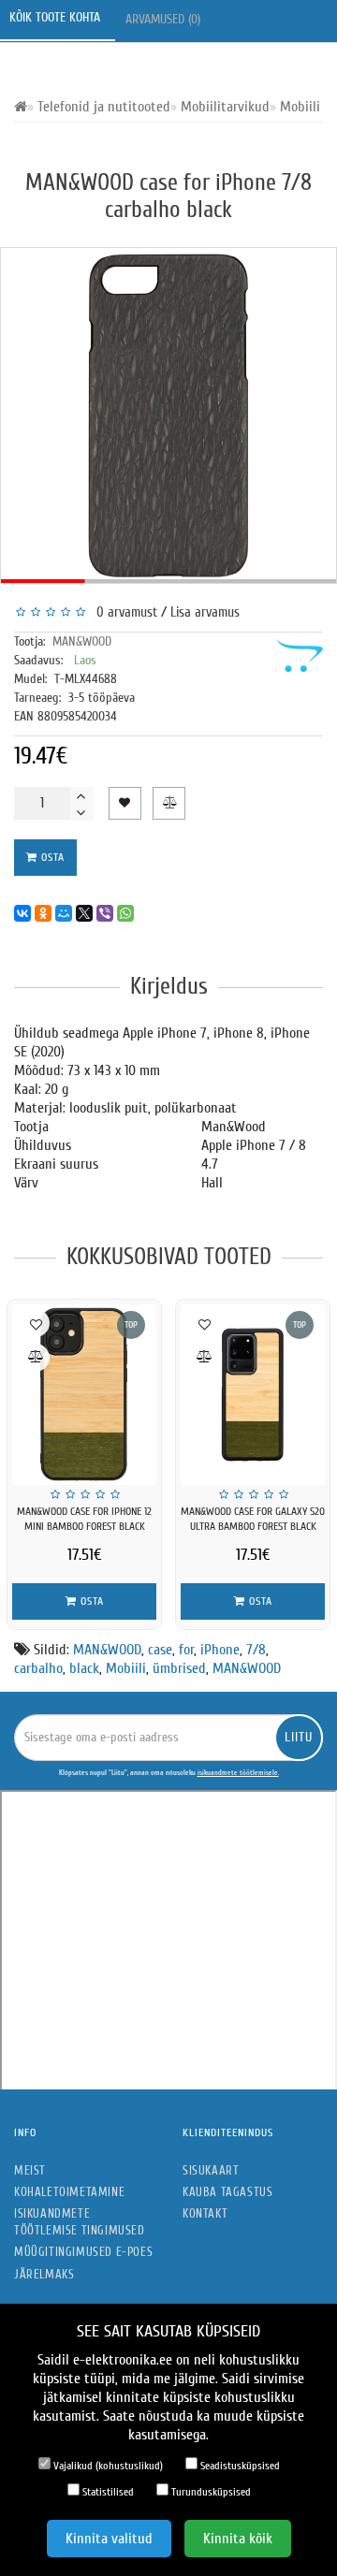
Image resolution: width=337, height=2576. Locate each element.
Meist (30, 2170)
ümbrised (179, 1668)
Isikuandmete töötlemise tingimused (80, 2222)
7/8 (256, 1650)
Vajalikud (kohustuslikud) (107, 2466)
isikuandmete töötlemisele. (238, 1773)
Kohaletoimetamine (69, 2192)
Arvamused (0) (165, 19)
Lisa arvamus (205, 612)
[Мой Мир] (64, 913)
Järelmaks (44, 2274)
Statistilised (107, 2492)
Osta (51, 857)
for (186, 1650)
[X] (84, 913)
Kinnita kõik (238, 2539)
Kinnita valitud (109, 2539)
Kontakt (205, 2213)
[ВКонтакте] (22, 913)
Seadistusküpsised (239, 2466)
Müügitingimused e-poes (83, 2252)
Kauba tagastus (227, 2192)
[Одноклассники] (43, 913)
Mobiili (126, 1668)
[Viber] (105, 913)
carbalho (38, 1668)
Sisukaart (211, 2170)
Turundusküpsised (210, 2492)
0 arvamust (123, 612)
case (160, 1650)
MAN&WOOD (82, 641)
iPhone (220, 1650)
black (84, 1668)
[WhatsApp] (125, 913)
